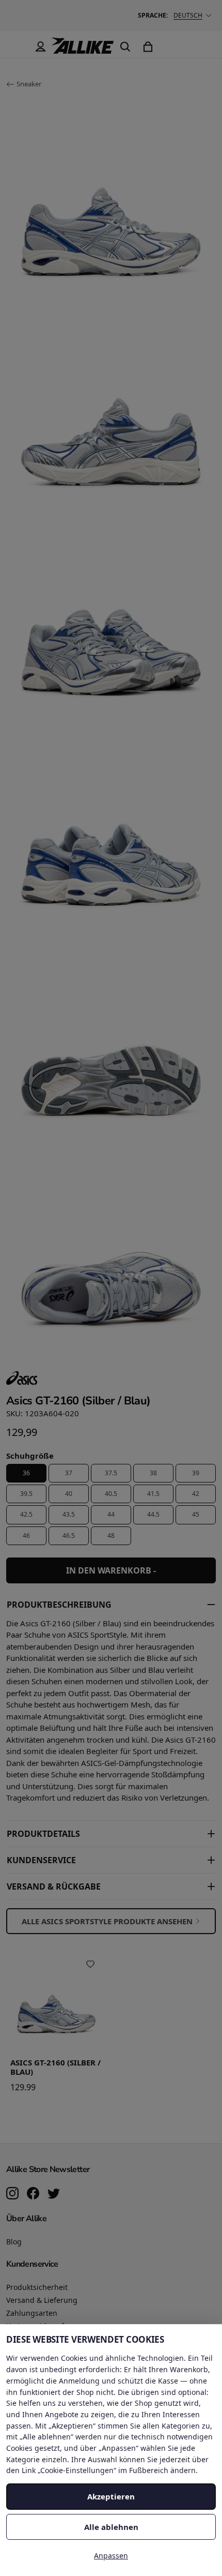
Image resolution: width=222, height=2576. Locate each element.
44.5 (153, 1514)
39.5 (26, 1494)
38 (153, 1473)
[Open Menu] (18, 47)
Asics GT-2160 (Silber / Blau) (55, 2068)
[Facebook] (33, 2194)
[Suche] (125, 47)
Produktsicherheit (37, 2287)
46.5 (69, 1536)
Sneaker (29, 84)
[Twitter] (54, 2194)
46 (26, 1536)
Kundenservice (41, 1860)
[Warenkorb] (148, 47)
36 (26, 1473)
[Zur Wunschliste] (90, 1964)
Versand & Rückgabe (54, 1886)
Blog (14, 2242)
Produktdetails (43, 1834)
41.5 (153, 1494)
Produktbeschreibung (59, 1605)
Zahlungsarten (32, 2313)
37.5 (111, 1473)
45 (196, 1514)
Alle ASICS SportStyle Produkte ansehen (107, 1921)
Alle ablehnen (111, 2527)
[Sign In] (40, 47)
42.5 (26, 1514)
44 (111, 1514)
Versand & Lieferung (42, 2300)
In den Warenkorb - (111, 1570)
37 (69, 1473)
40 (69, 1494)
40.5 (111, 1494)
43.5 (69, 1514)
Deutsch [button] (188, 15)
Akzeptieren (111, 2496)
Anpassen (111, 2556)
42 (196, 1494)
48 (111, 1536)
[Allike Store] (83, 50)
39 (196, 1473)
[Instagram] (12, 2194)
